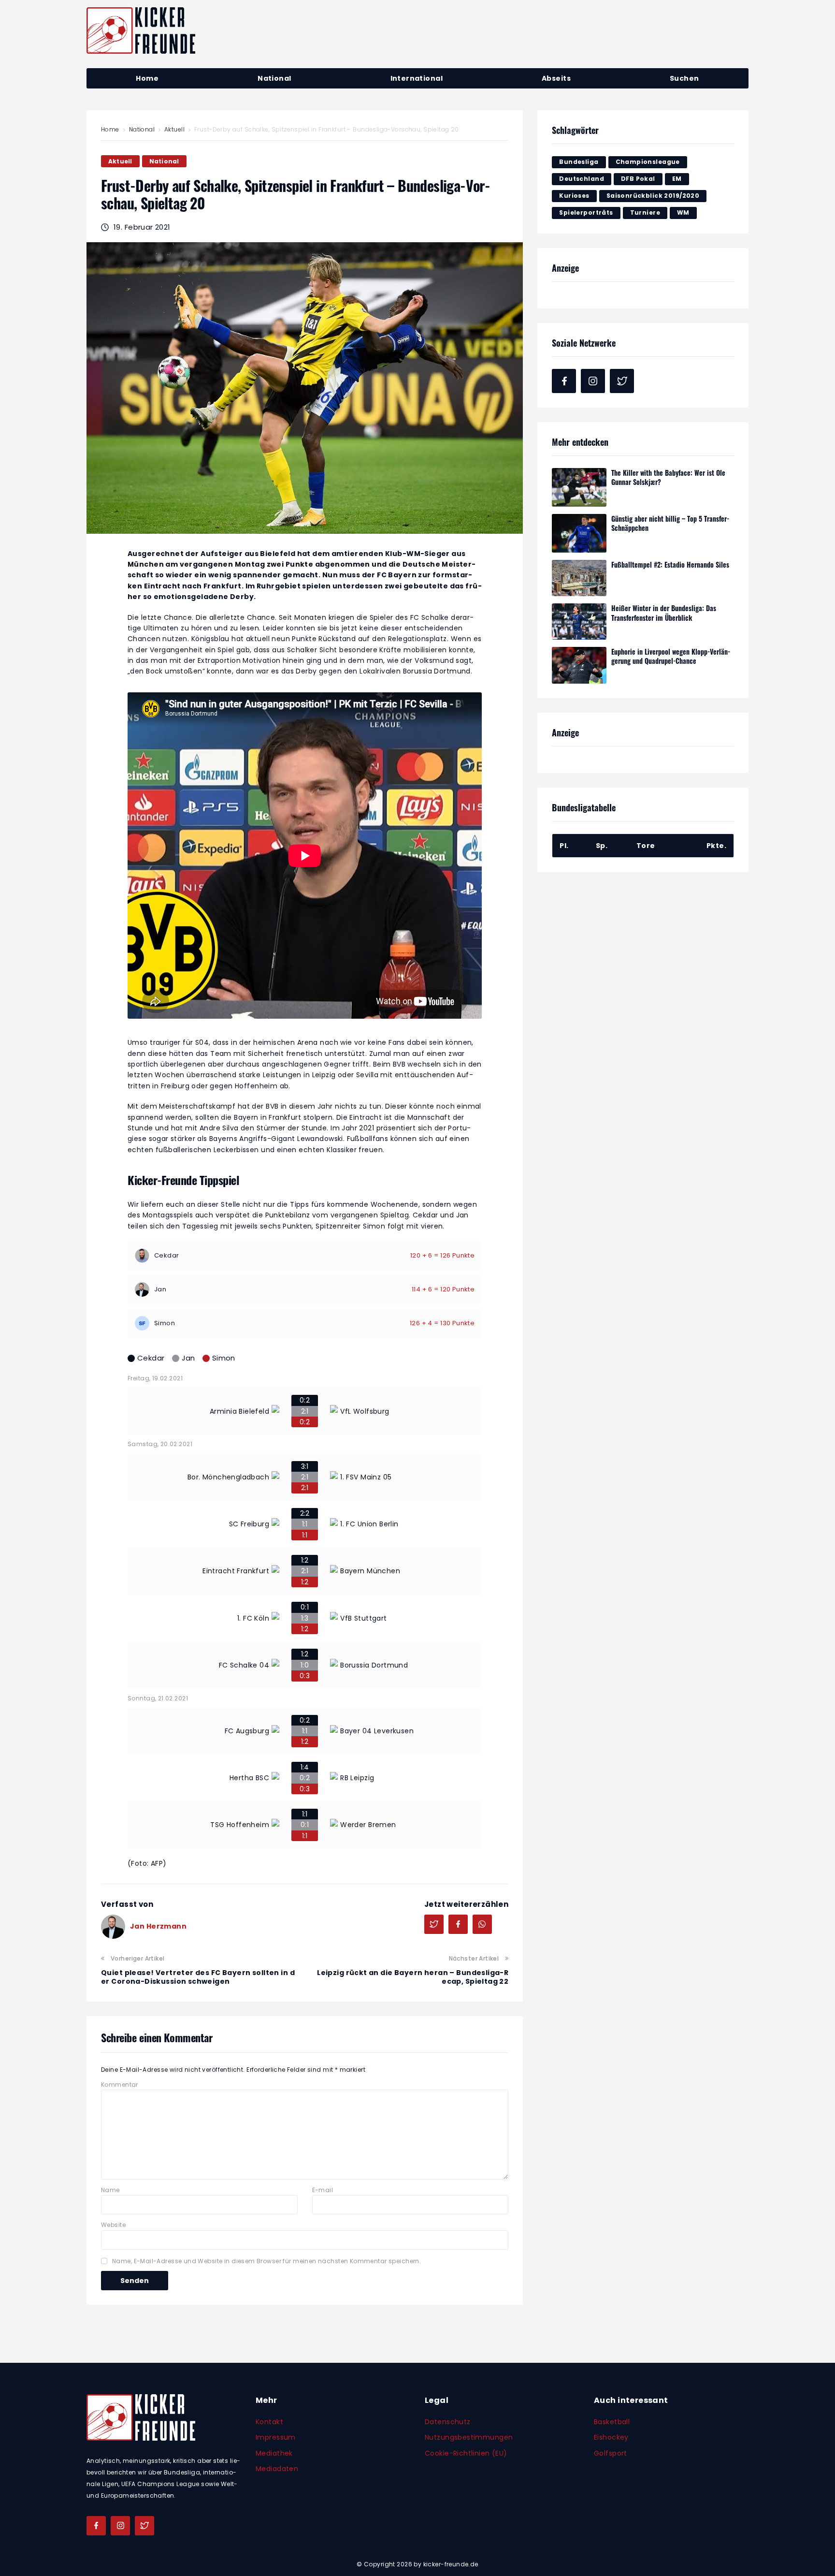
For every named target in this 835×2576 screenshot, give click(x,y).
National (142, 129)
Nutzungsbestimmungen (469, 2437)
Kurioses (574, 196)
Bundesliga (579, 162)
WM (683, 212)
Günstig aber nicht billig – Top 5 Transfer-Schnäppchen (670, 523)
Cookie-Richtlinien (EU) (466, 2453)
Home (110, 129)
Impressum (276, 2437)
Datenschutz (448, 2422)
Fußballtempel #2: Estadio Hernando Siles (670, 564)
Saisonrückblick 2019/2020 (653, 196)
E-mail (323, 2190)
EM (677, 179)
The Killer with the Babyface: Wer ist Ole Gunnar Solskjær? (668, 477)
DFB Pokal (638, 179)
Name (110, 2190)
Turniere (645, 212)
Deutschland (582, 179)
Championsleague (648, 162)
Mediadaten (277, 2469)
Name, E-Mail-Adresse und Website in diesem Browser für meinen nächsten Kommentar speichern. (266, 2261)
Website (113, 2225)
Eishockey (611, 2437)
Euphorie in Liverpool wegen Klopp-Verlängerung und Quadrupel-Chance (671, 656)
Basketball (612, 2422)
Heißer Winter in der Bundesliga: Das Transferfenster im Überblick (664, 613)
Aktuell (174, 129)
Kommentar (120, 2085)
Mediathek (274, 2453)
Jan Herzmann (158, 1926)
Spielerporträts (586, 212)
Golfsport (611, 2453)
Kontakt (269, 2422)
